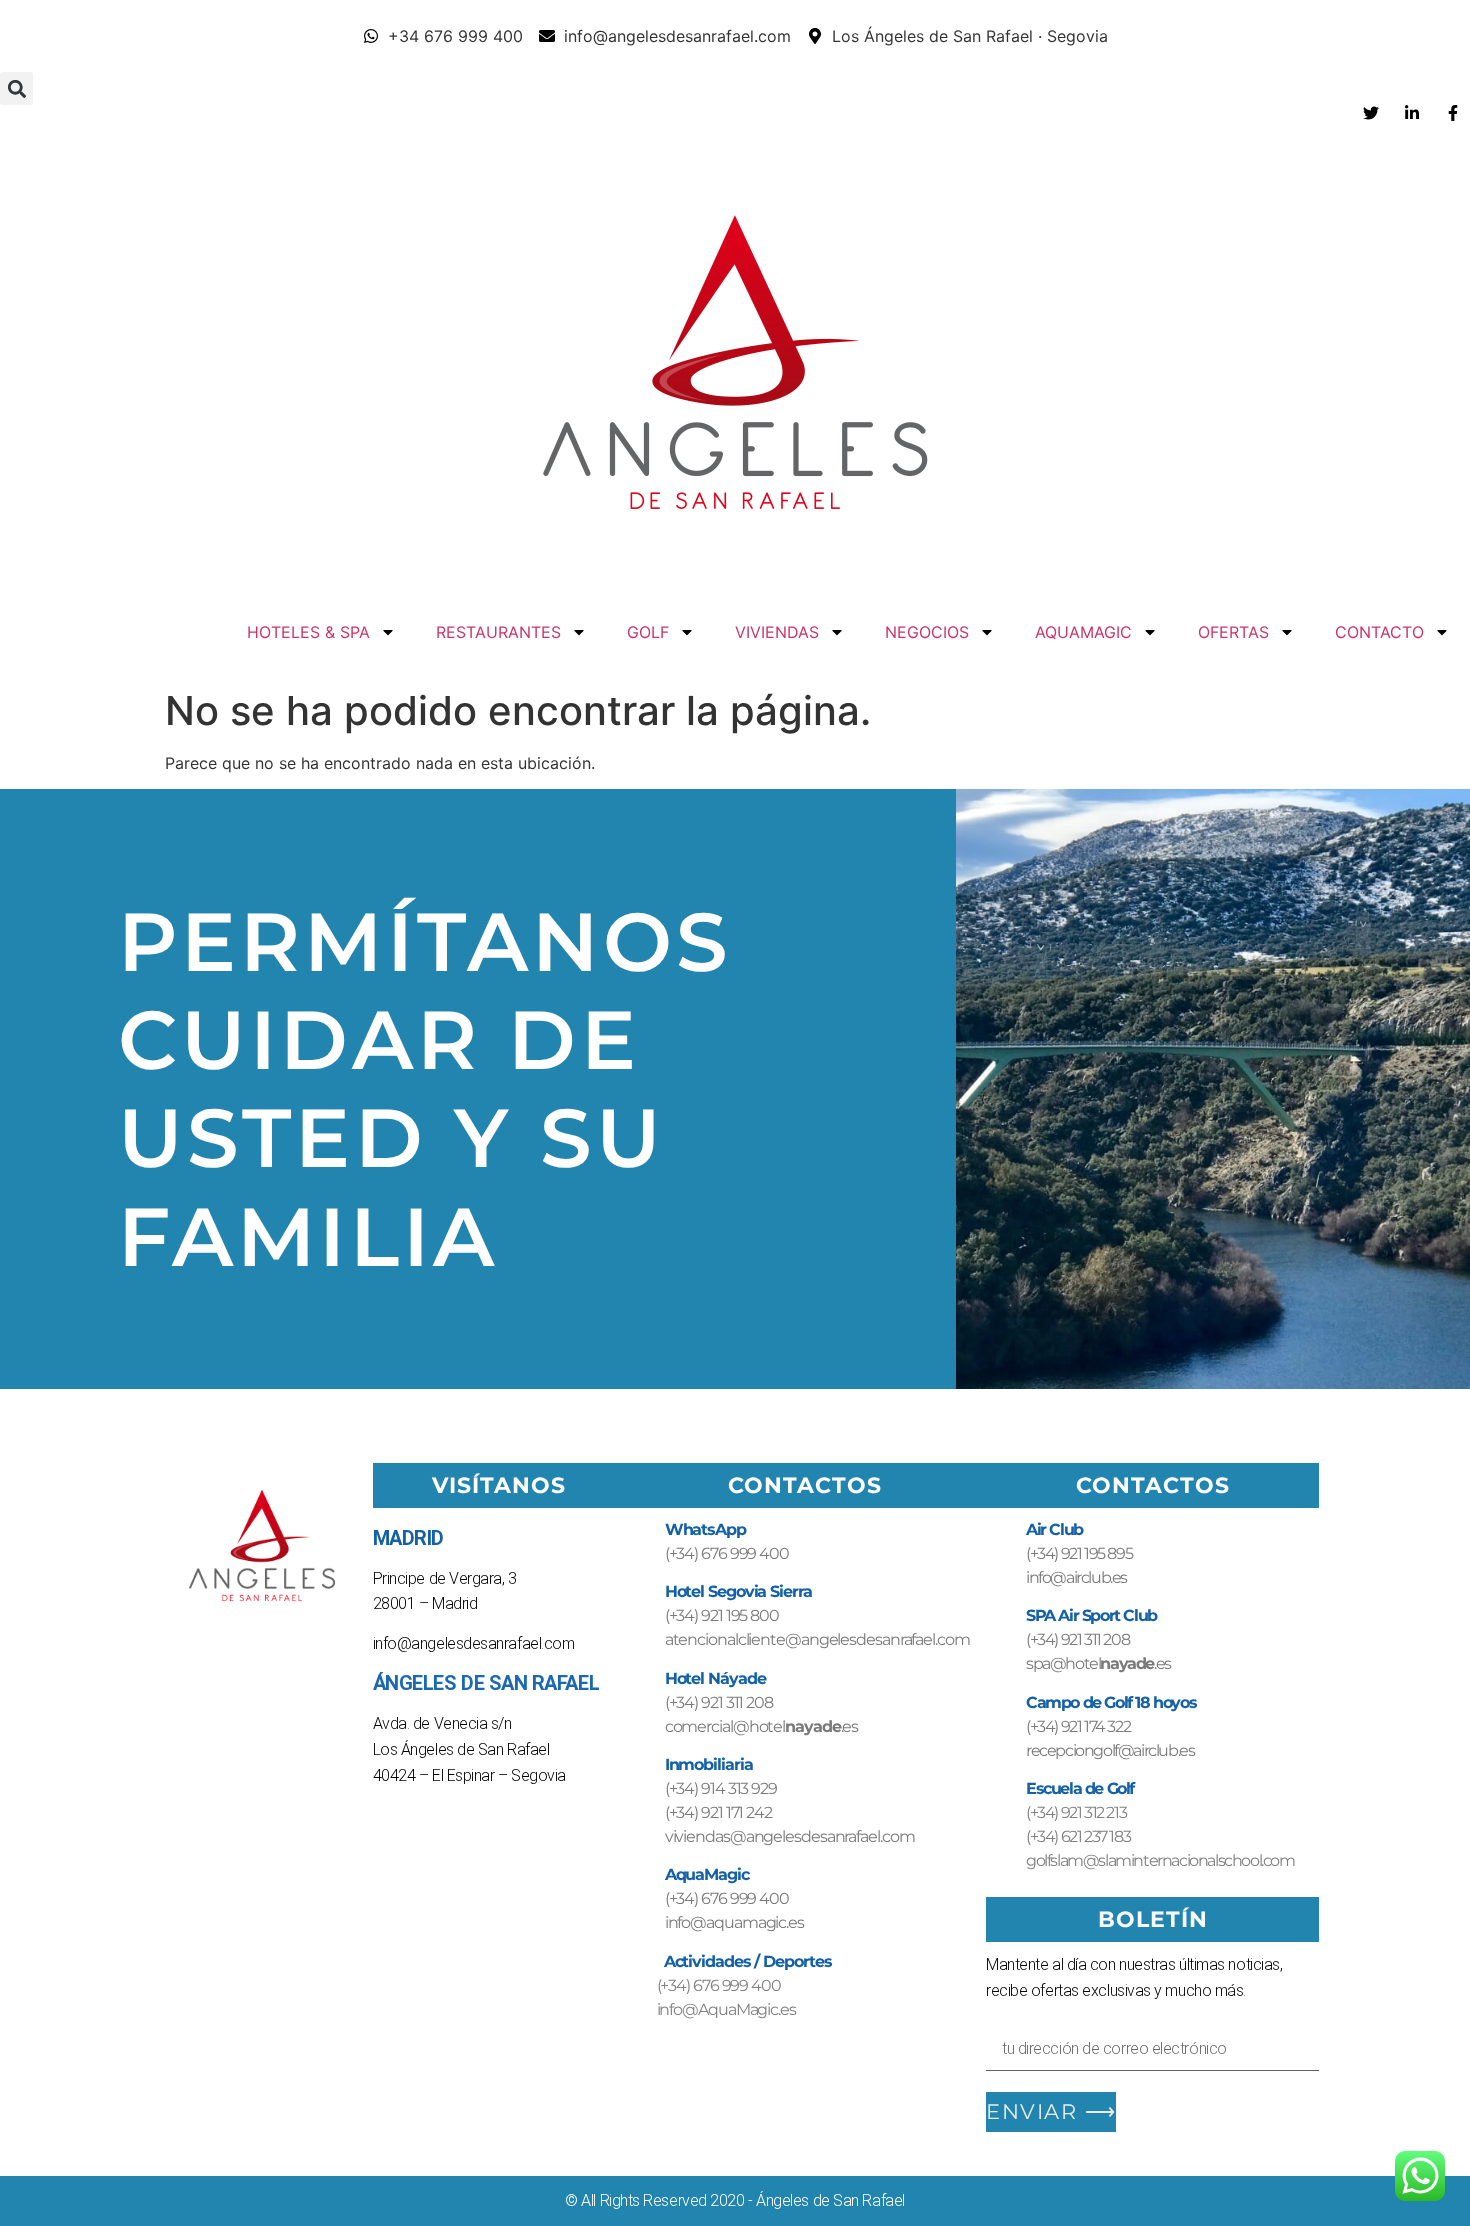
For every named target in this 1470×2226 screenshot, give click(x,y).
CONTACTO (1379, 632)
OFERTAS (1233, 632)
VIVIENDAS (777, 632)
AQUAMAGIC (1083, 632)
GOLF (648, 632)
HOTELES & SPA (308, 632)
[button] (16, 88)
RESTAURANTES (498, 632)
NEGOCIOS (927, 632)
